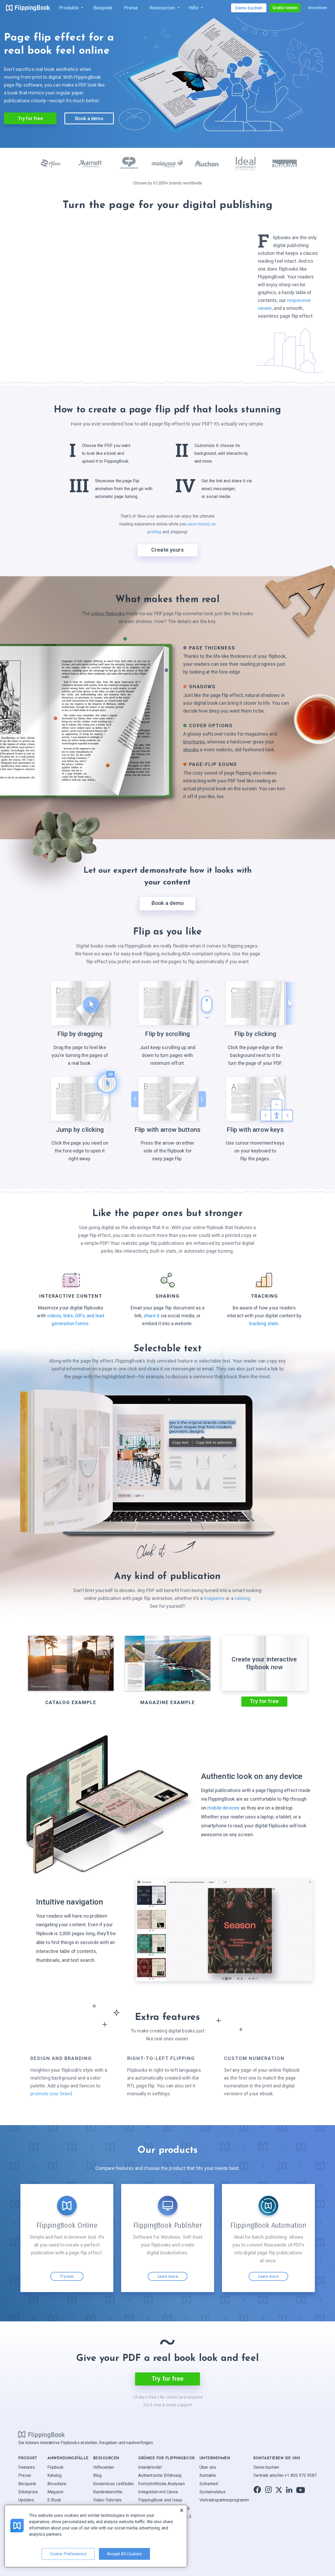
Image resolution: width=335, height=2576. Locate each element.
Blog (97, 2475)
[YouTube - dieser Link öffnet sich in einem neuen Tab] (301, 2490)
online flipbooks (108, 614)
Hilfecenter (104, 2467)
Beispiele (27, 2483)
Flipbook (55, 2467)
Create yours (167, 550)
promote (52, 2094)
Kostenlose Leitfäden (114, 2483)
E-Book (54, 2500)
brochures (194, 742)
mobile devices (224, 1808)
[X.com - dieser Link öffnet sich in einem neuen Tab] (279, 2490)
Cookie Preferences (68, 2554)
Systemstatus (213, 2492)
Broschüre (57, 2483)
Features (27, 2467)
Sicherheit (209, 2483)
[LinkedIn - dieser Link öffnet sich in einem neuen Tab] (289, 2490)
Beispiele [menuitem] (103, 8)
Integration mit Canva (158, 2492)
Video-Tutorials (108, 2500)
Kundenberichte (108, 2492)
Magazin (55, 2492)
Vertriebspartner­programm (224, 2500)
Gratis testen (285, 8)
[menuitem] (70, 8)
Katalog (54, 2475)
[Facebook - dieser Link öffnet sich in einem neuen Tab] (257, 2490)
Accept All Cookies (124, 2554)
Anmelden (317, 8)
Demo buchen (266, 2467)
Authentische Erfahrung (160, 2475)
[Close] (182, 2510)
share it (152, 1316)
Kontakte (208, 2475)
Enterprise (28, 2492)
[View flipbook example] (167, 1421)
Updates (26, 2500)
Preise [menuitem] (131, 8)
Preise (25, 2475)
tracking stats (264, 1323)
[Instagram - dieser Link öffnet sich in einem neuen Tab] (268, 2490)
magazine (214, 1598)
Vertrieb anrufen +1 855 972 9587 (285, 2475)
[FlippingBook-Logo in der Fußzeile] (42, 2434)
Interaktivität (150, 2467)
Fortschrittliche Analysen (161, 2483)
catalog (242, 1598)
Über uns (208, 2467)
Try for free (30, 118)
